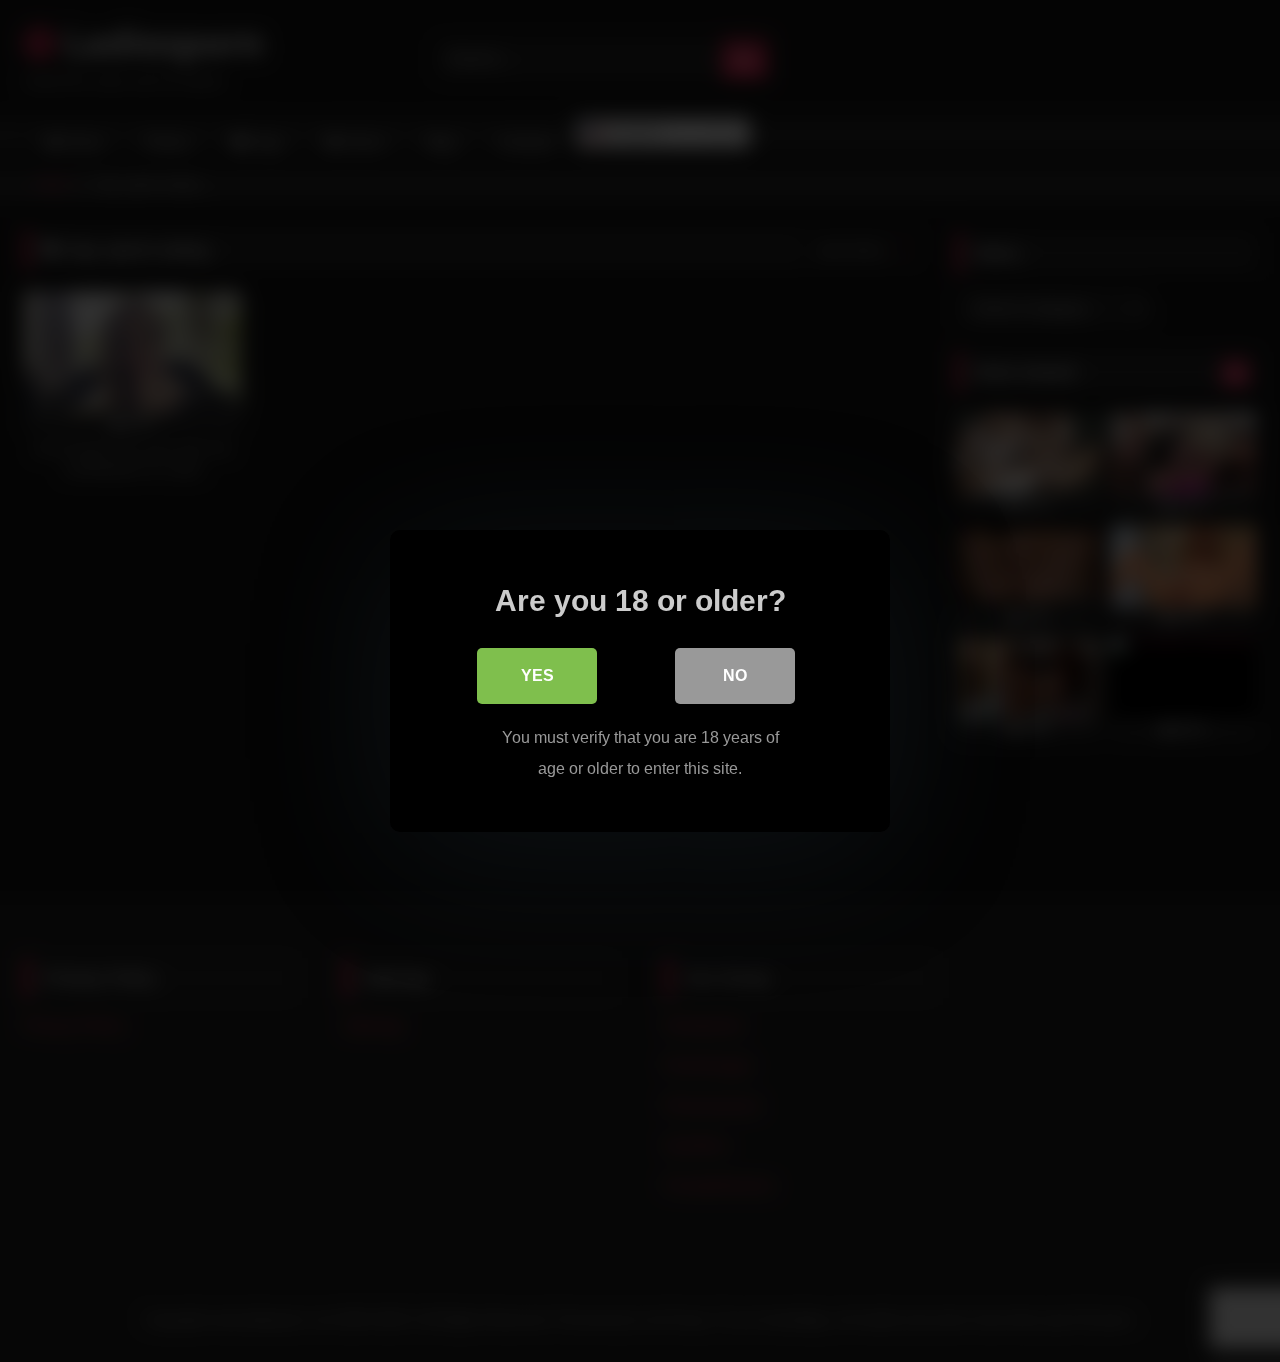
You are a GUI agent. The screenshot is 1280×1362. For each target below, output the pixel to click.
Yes (537, 675)
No (735, 675)
